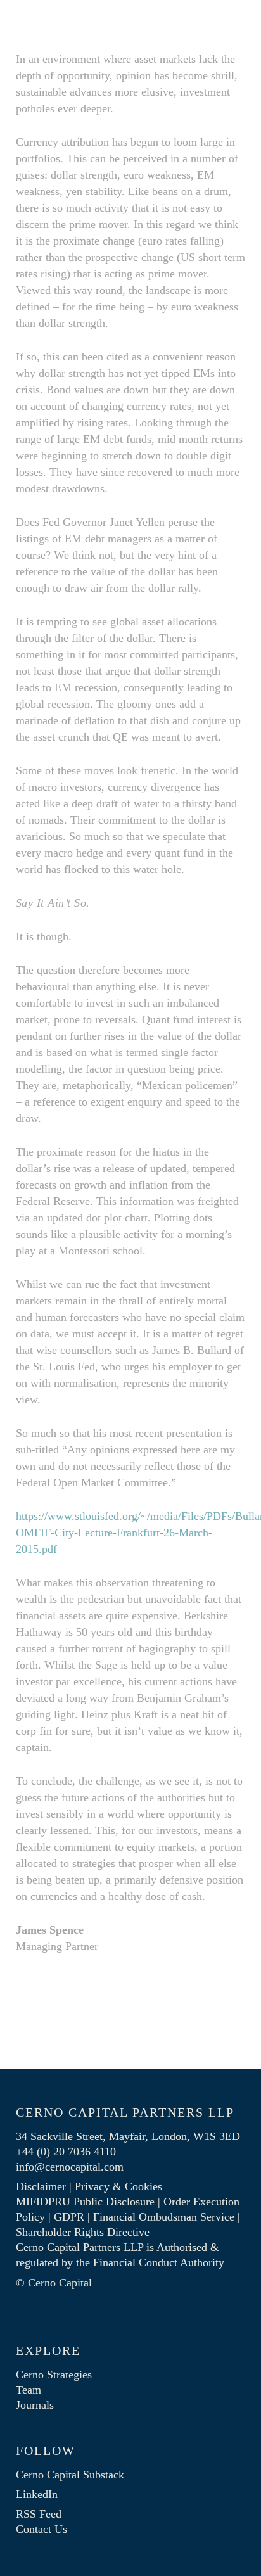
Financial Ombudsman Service (164, 2217)
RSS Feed (39, 2514)
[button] (238, 20)
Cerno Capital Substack (70, 2475)
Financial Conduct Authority (159, 2262)
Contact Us (41, 2529)
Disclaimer (41, 2186)
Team (29, 2390)
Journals (35, 2405)
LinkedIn (37, 2494)
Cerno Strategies (54, 2375)
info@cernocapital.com (70, 2167)
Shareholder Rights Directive (83, 2232)
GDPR (69, 2217)
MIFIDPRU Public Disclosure (85, 2202)
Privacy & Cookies (118, 2186)
